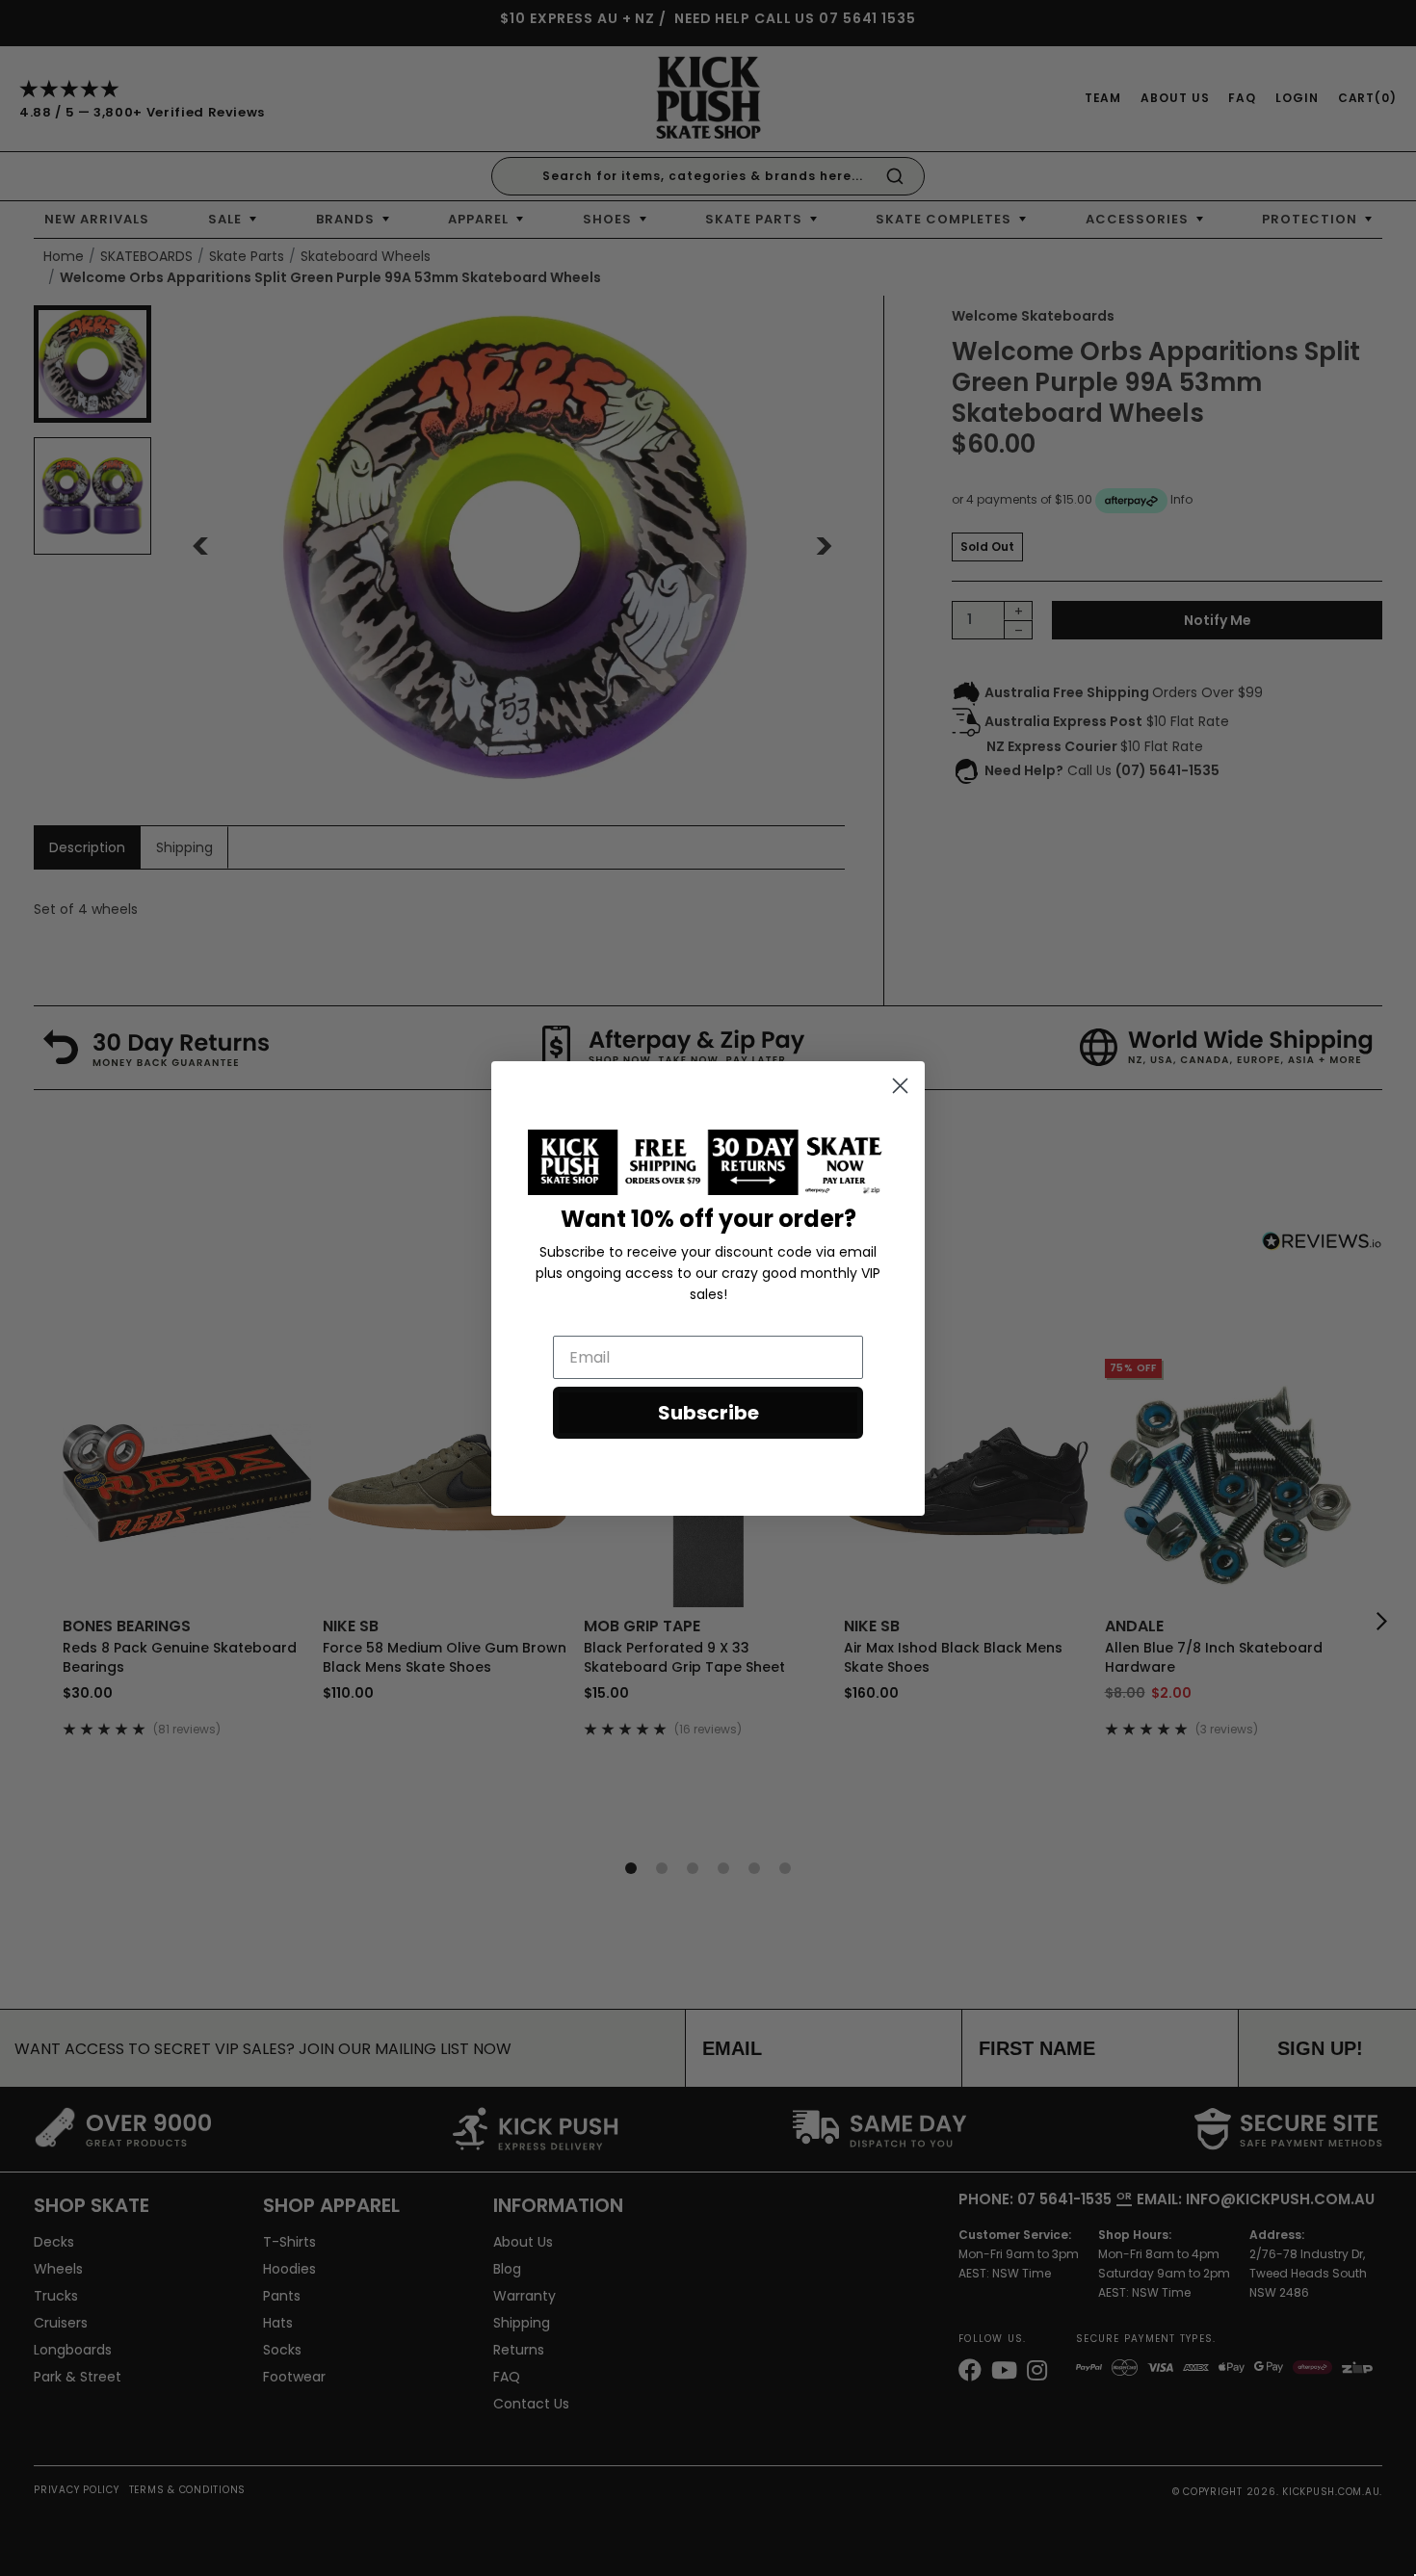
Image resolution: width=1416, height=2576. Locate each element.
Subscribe (708, 1413)
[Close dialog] (900, 1086)
